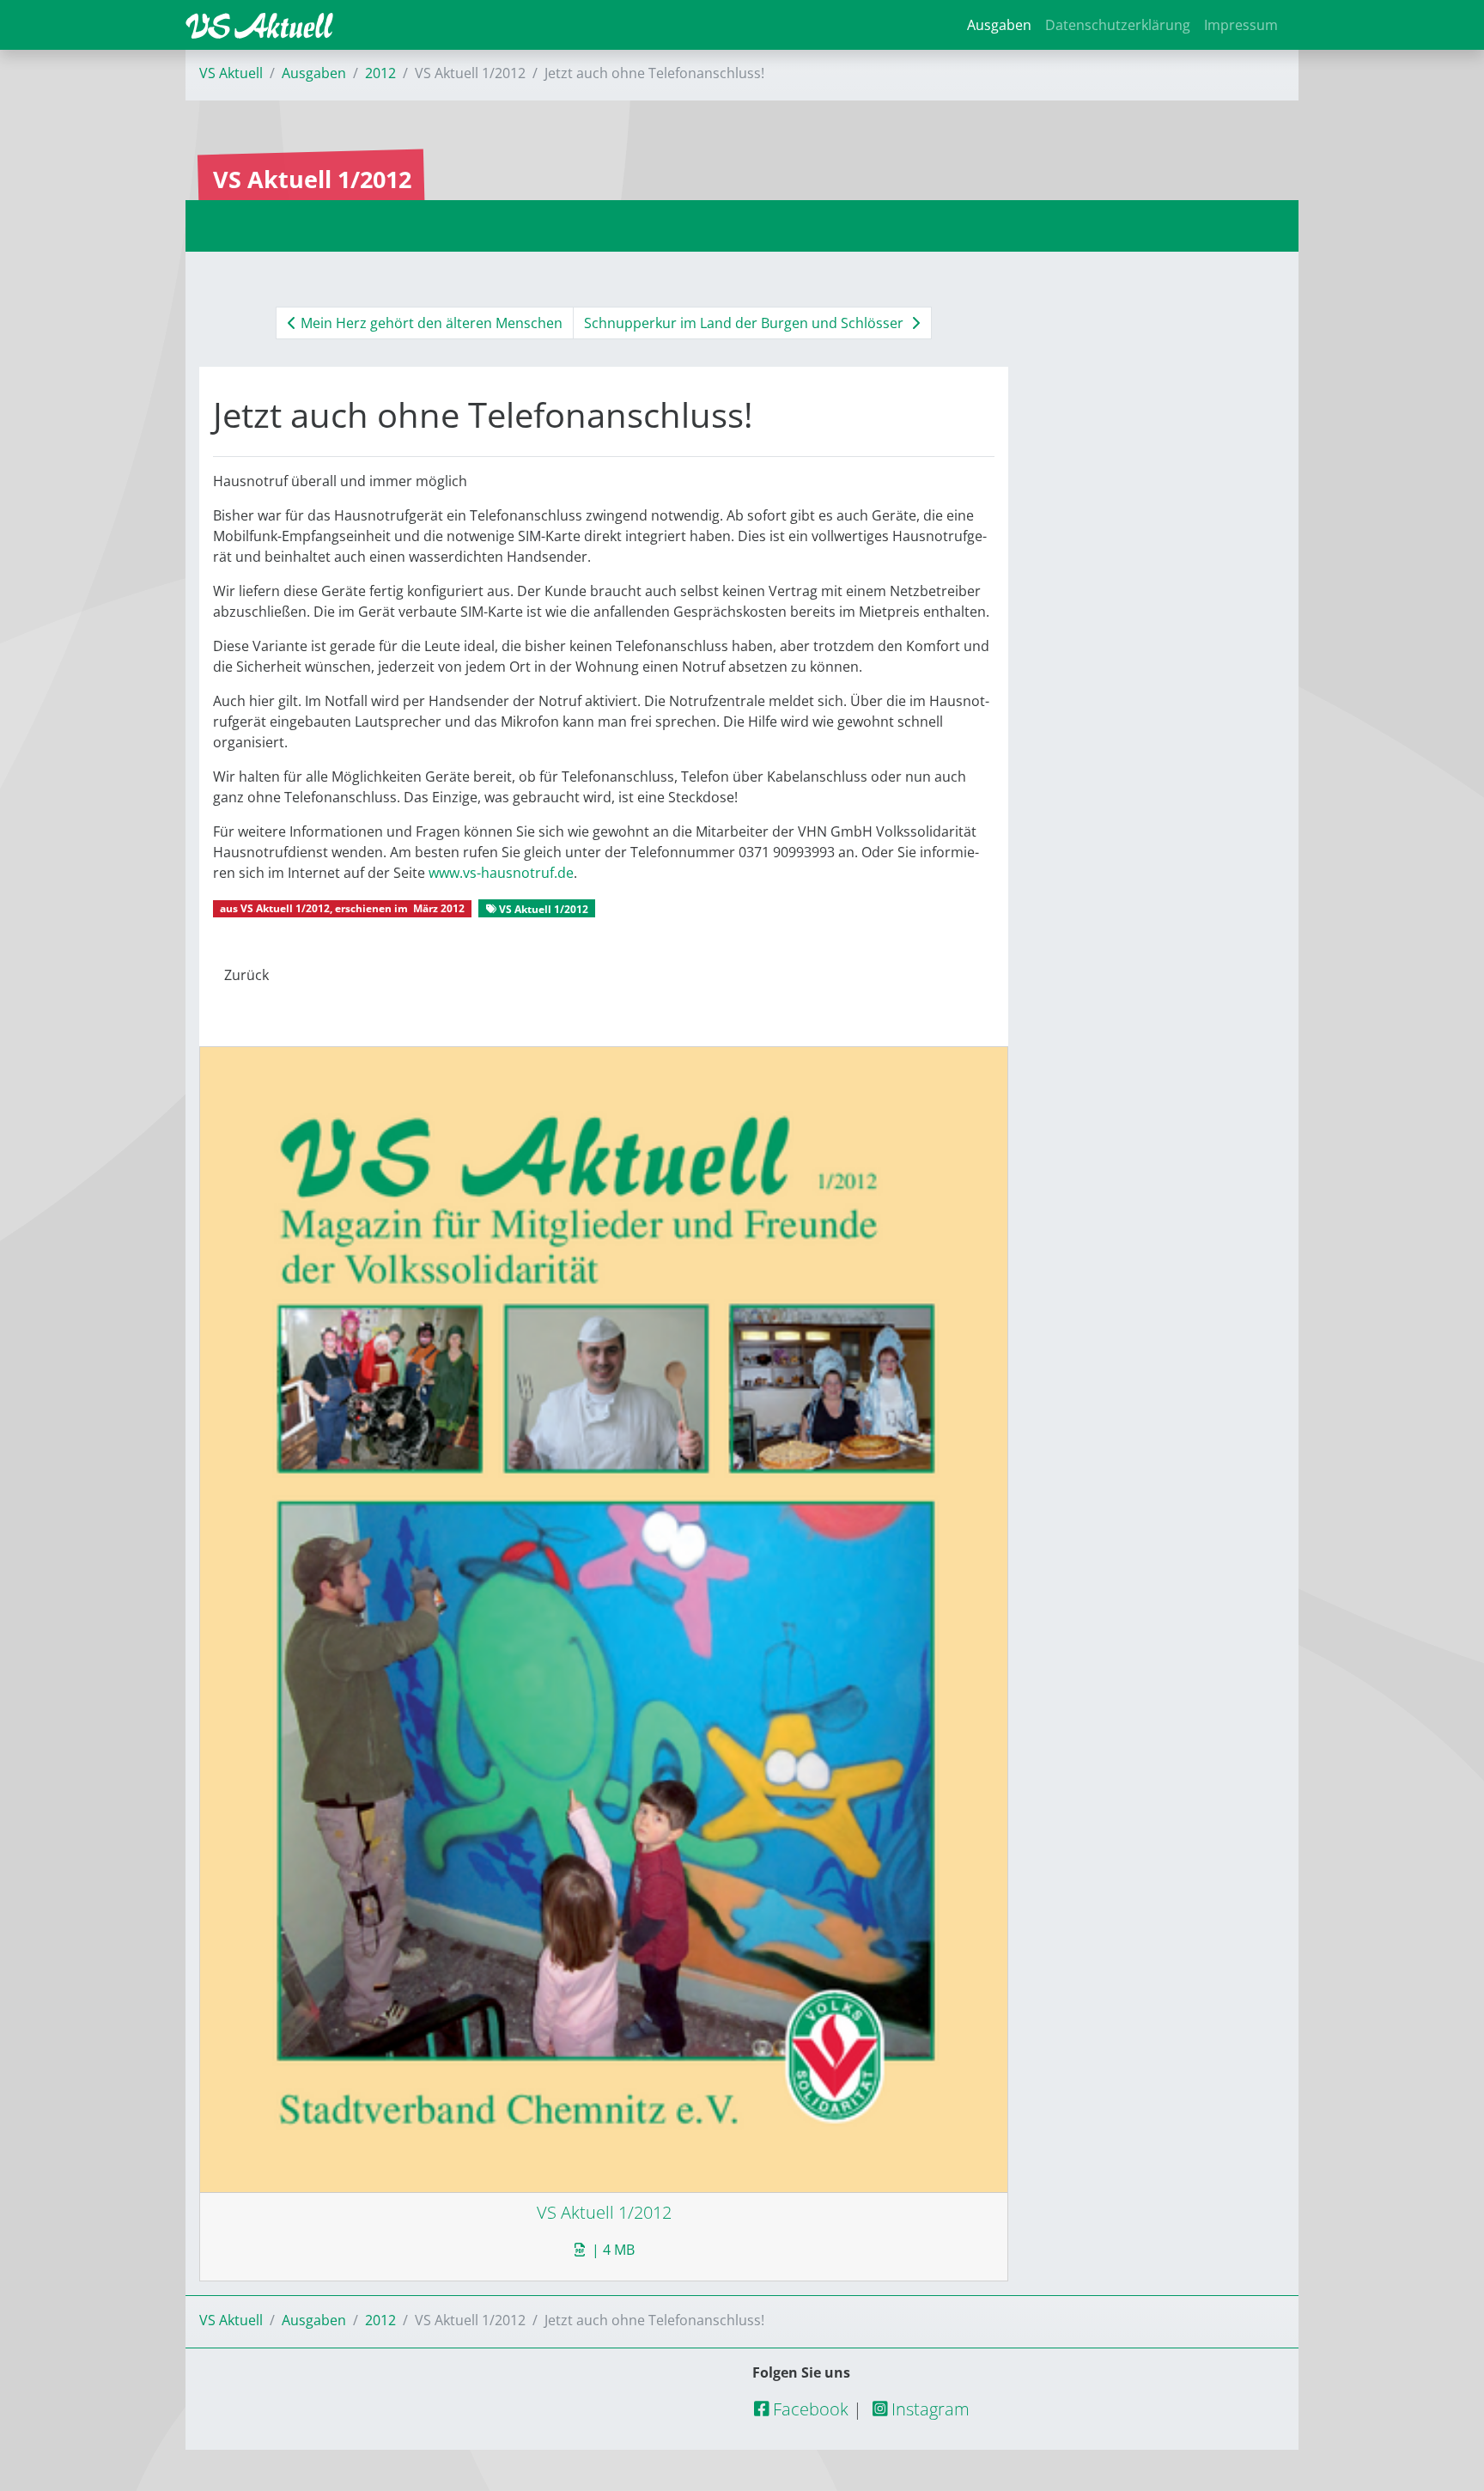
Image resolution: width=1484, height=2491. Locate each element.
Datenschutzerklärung (1118, 25)
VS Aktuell (231, 73)
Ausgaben (999, 25)
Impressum (1241, 25)
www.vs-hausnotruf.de (501, 873)
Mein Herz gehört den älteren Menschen (430, 323)
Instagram (928, 2409)
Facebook (809, 2409)
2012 (380, 73)
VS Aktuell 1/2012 (285, 908)
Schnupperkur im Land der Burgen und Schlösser (745, 323)
